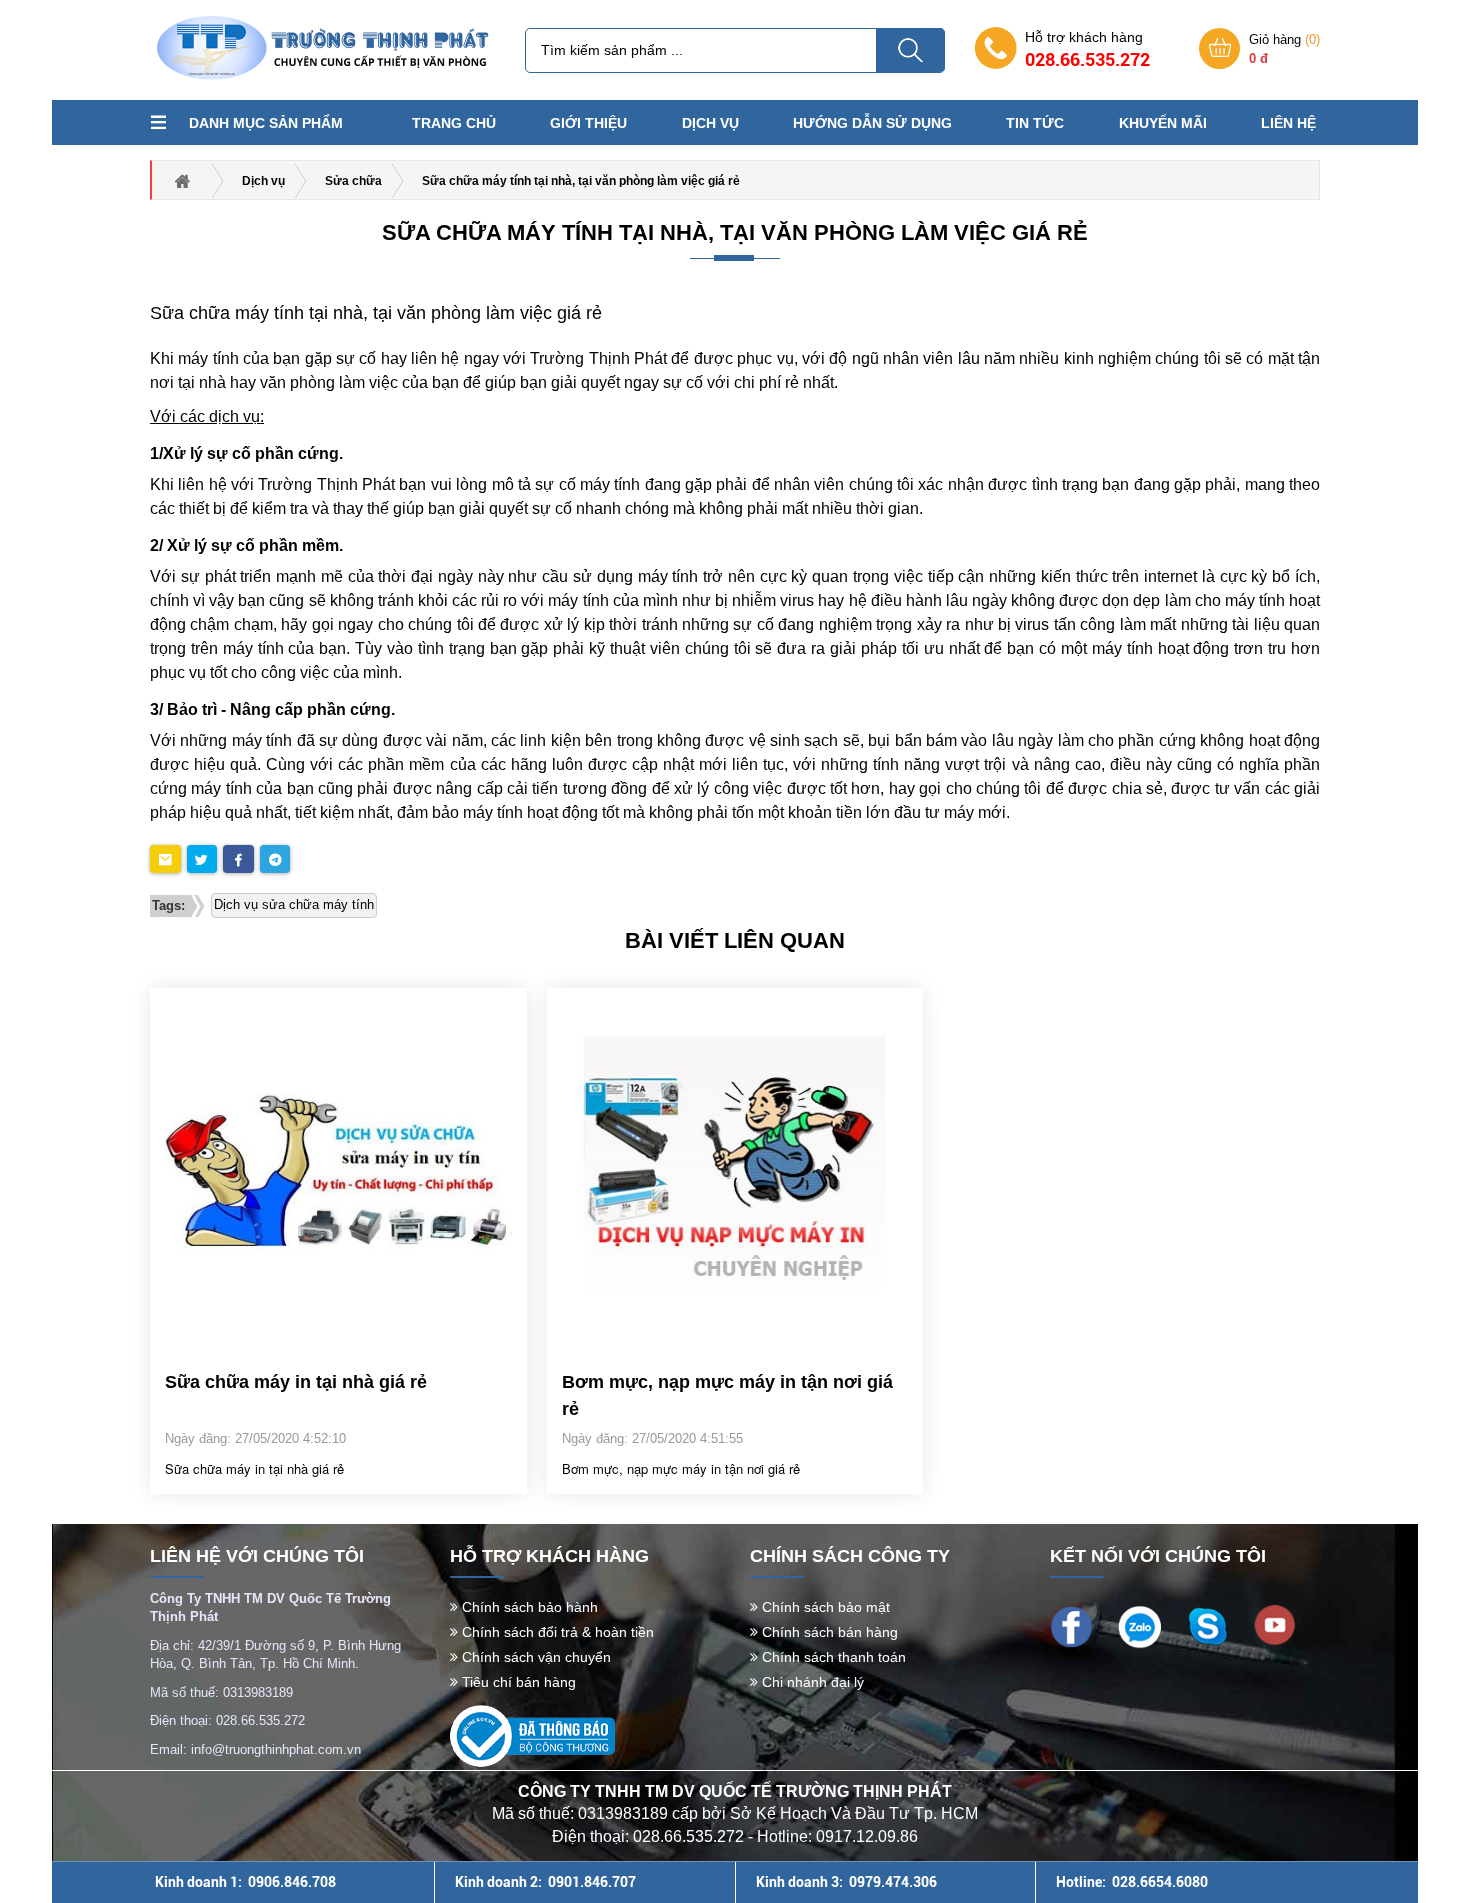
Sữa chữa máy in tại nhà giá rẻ (296, 1382)
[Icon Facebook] (1071, 1625)
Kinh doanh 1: (245, 1882)
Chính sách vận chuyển (534, 1657)
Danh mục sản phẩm (266, 123)
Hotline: (1132, 1882)
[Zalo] (1139, 1626)
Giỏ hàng (1284, 49)
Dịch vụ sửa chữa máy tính (294, 904)
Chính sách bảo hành (528, 1607)
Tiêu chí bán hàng (517, 1682)
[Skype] (1207, 1625)
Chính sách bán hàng (828, 1632)
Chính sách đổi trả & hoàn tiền (556, 1632)
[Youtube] (1274, 1623)
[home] (320, 48)
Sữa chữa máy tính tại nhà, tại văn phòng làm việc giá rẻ (735, 232)
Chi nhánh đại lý (811, 1682)
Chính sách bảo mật (824, 1607)
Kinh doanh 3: (846, 1882)
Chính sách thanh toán (832, 1657)
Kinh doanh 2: (545, 1882)
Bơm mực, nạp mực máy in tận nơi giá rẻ (727, 1395)
